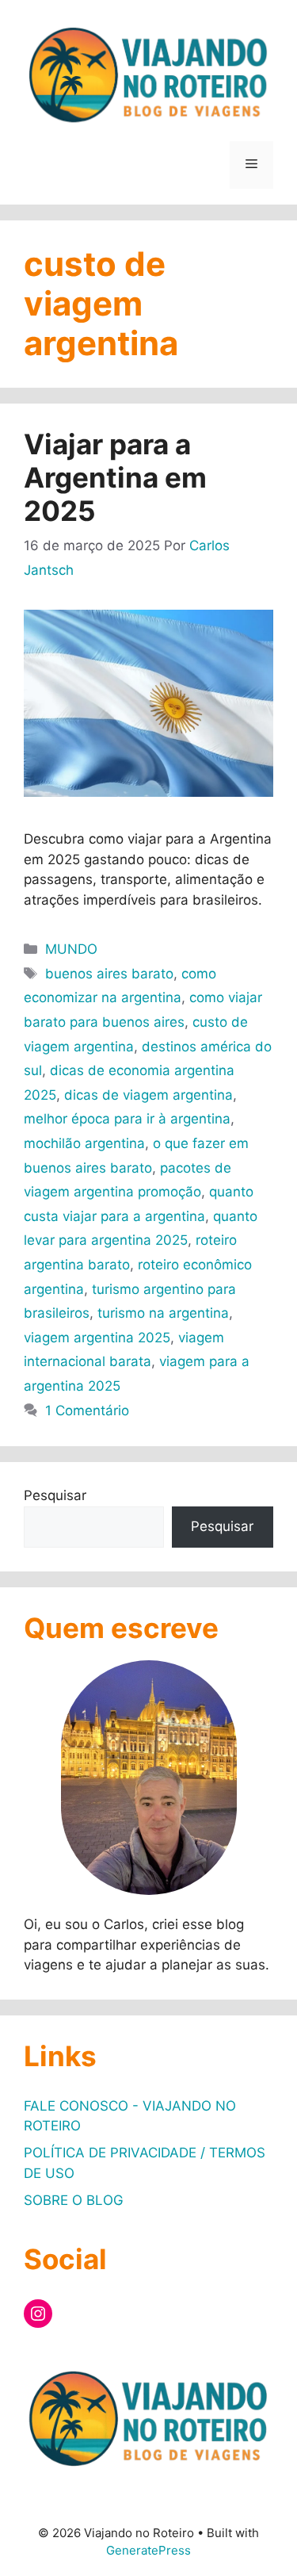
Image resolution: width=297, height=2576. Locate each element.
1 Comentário (87, 1410)
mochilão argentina (84, 1143)
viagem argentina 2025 (97, 1338)
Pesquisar (55, 1495)
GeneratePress (148, 2550)
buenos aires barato (109, 974)
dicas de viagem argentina (148, 1095)
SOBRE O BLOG (74, 2200)
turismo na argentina (163, 1313)
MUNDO (71, 949)
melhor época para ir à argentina (127, 1119)
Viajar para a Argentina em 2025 (115, 477)
